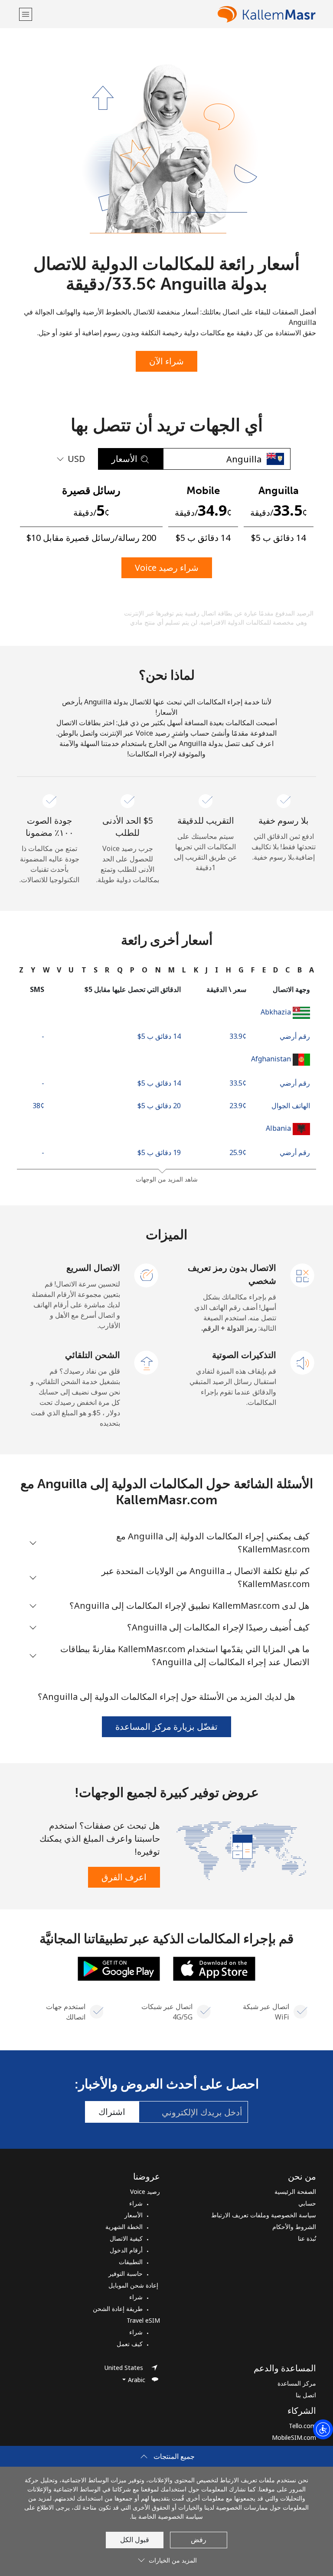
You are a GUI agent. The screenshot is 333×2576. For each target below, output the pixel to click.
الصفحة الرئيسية (295, 2191)
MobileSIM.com (294, 2437)
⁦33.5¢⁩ (238, 1083)
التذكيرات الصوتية (244, 1355)
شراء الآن (166, 361)
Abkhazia (276, 1012)
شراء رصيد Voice (167, 568)
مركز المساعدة (297, 2383)
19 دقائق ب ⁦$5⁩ (159, 1152)
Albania (278, 1128)
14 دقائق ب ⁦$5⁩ (159, 1036)
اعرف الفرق (124, 1877)
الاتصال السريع (93, 1268)
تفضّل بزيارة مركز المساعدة (166, 1727)
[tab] (312, 970)
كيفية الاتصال (126, 2238)
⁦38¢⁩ (38, 1106)
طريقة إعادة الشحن (118, 2309)
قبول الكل (135, 2540)
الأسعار (134, 2215)
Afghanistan (271, 1059)
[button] (26, 14)
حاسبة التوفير (126, 2273)
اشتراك (112, 2112)
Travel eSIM (143, 2320)
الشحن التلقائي (93, 1355)
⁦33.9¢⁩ (238, 1036)
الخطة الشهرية (124, 2227)
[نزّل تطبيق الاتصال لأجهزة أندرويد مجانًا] (119, 1968)
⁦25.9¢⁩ (238, 1152)
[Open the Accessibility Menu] (323, 2429)
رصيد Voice (145, 2191)
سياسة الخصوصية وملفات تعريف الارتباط (264, 2215)
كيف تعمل (130, 2344)
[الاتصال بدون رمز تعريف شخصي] (303, 1275)
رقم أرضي (295, 1036)
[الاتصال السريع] (147, 1275)
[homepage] (175, 14)
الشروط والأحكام (294, 2227)
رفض (199, 2540)
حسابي (307, 2203)
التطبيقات (131, 2262)
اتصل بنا (306, 2395)
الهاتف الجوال (291, 1106)
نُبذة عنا (307, 2238)
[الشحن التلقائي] (147, 1362)
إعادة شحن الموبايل (134, 2285)
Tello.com (302, 2426)
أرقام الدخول (126, 2250)
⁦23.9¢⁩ (238, 1106)
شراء (136, 2203)
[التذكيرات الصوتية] (303, 1362)
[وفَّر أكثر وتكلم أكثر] (241, 1850)
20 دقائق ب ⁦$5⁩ (159, 1106)
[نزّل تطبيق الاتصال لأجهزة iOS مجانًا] (214, 1968)
